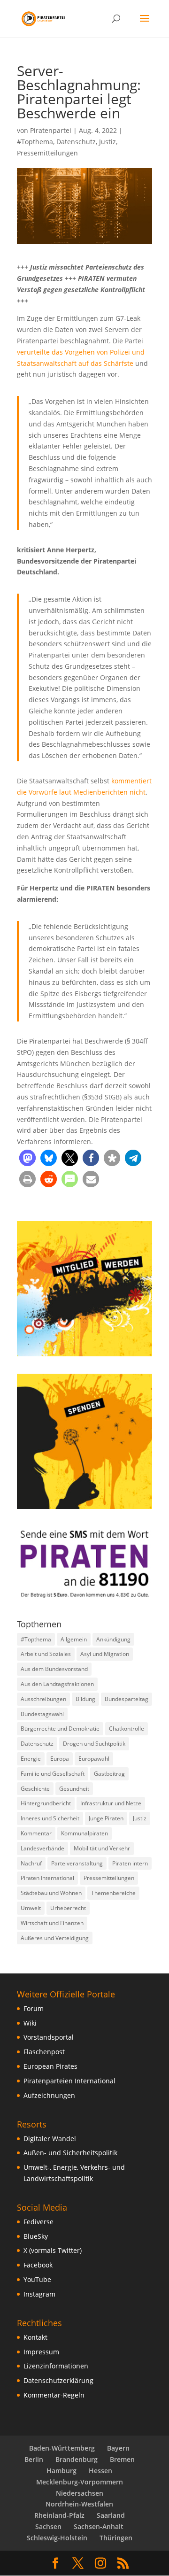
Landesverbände (42, 1848)
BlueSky (36, 2236)
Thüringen (116, 2538)
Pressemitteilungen (47, 153)
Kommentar (36, 1833)
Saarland (111, 2515)
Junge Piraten (106, 1818)
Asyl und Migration (105, 1654)
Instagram (39, 2294)
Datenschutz (76, 142)
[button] (27, 1158)
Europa (60, 1759)
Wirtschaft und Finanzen (52, 1923)
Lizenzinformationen (56, 2366)
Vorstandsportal (49, 2037)
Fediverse (38, 2222)
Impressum (41, 2352)
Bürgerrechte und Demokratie (60, 1729)
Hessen (100, 2471)
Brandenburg (77, 2459)
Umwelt (31, 1908)
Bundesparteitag (127, 1699)
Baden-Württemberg (62, 2448)
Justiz (108, 142)
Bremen (122, 2459)
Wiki (30, 2023)
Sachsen (48, 2526)
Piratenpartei (51, 130)
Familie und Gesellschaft (53, 1774)
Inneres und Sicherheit (50, 1818)
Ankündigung (113, 1639)
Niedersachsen (80, 2493)
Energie (31, 1759)
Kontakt (35, 2337)
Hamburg (61, 2471)
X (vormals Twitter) (53, 2250)
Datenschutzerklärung (58, 2380)
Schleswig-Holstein (57, 2538)
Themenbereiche (113, 1893)
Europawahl (94, 1759)
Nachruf (31, 1863)
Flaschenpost (44, 2052)
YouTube (37, 2279)
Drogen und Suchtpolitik (94, 1744)
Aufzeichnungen (49, 2095)
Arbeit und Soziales (46, 1654)
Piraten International (47, 1878)
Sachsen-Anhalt (99, 2526)
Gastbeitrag (109, 1774)
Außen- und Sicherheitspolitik (70, 2153)
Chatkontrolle (127, 1729)
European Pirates (50, 2066)
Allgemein (74, 1639)
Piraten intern (130, 1863)
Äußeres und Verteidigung (55, 1938)
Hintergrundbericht (46, 1803)
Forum (34, 2008)
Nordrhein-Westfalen (79, 2504)
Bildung (85, 1699)
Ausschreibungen (43, 1699)
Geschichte (35, 1789)
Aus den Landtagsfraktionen (57, 1684)
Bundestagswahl (42, 1714)
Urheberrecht (68, 1908)
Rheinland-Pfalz (59, 2515)
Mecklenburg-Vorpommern (80, 2482)
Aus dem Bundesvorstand (54, 1669)
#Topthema (35, 142)
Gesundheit (74, 1789)
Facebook (38, 2265)
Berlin (34, 2459)
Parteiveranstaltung (77, 1863)
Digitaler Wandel (50, 2139)
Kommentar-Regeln (54, 2395)
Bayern (118, 2448)
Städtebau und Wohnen (51, 1893)
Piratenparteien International (69, 2081)
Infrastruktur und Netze (111, 1803)
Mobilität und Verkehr (102, 1848)
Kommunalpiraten (84, 1833)
